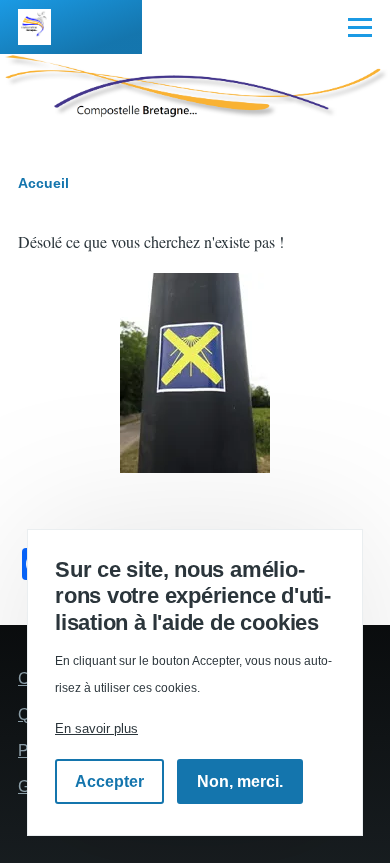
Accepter (109, 781)
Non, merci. (240, 781)
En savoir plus (96, 728)
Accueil (43, 183)
